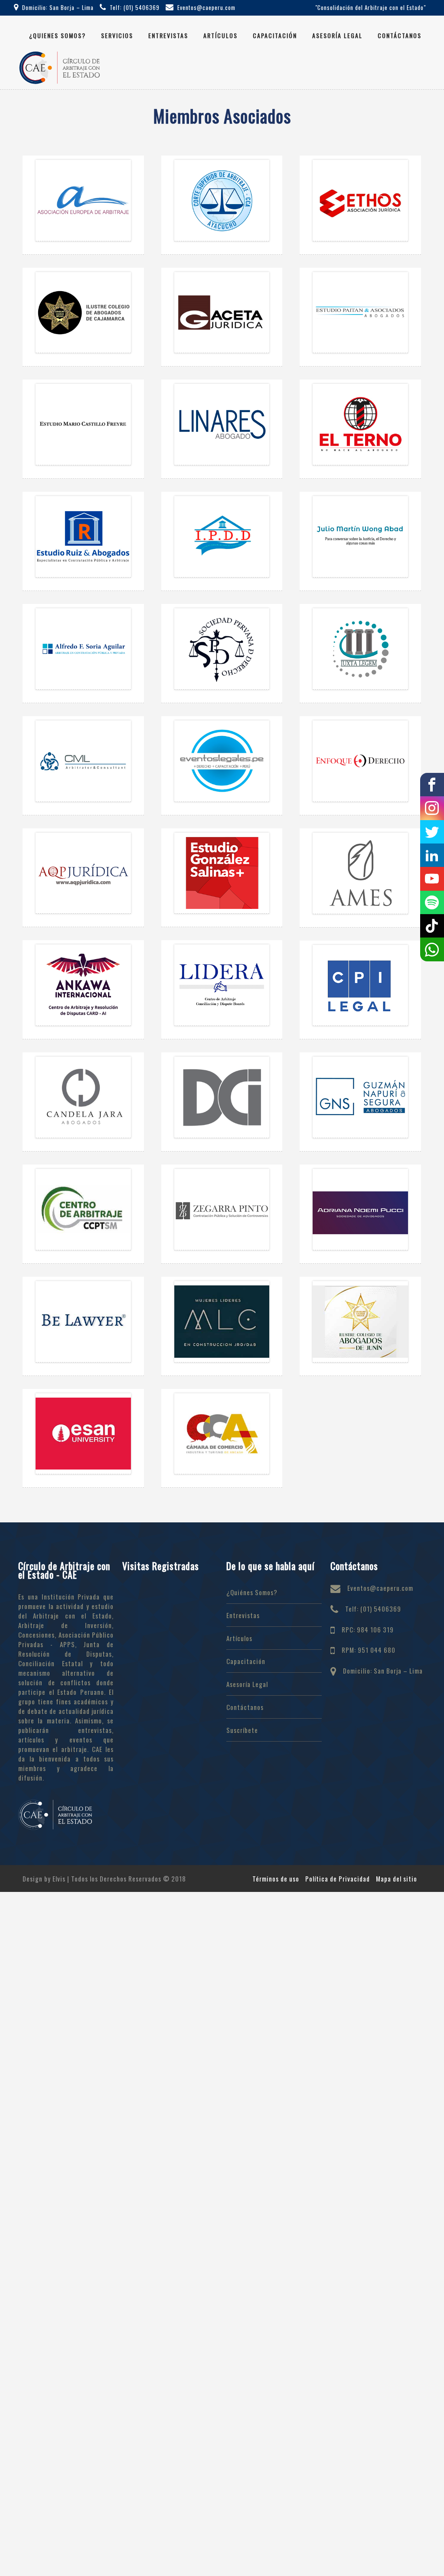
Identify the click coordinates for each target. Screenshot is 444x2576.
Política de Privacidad (338, 1878)
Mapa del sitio (397, 1878)
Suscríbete (242, 1730)
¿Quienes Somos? (57, 35)
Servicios (117, 35)
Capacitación (275, 35)
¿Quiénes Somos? (252, 1592)
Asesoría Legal (337, 35)
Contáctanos (400, 35)
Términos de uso (276, 1878)
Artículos (220, 35)
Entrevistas (168, 35)
